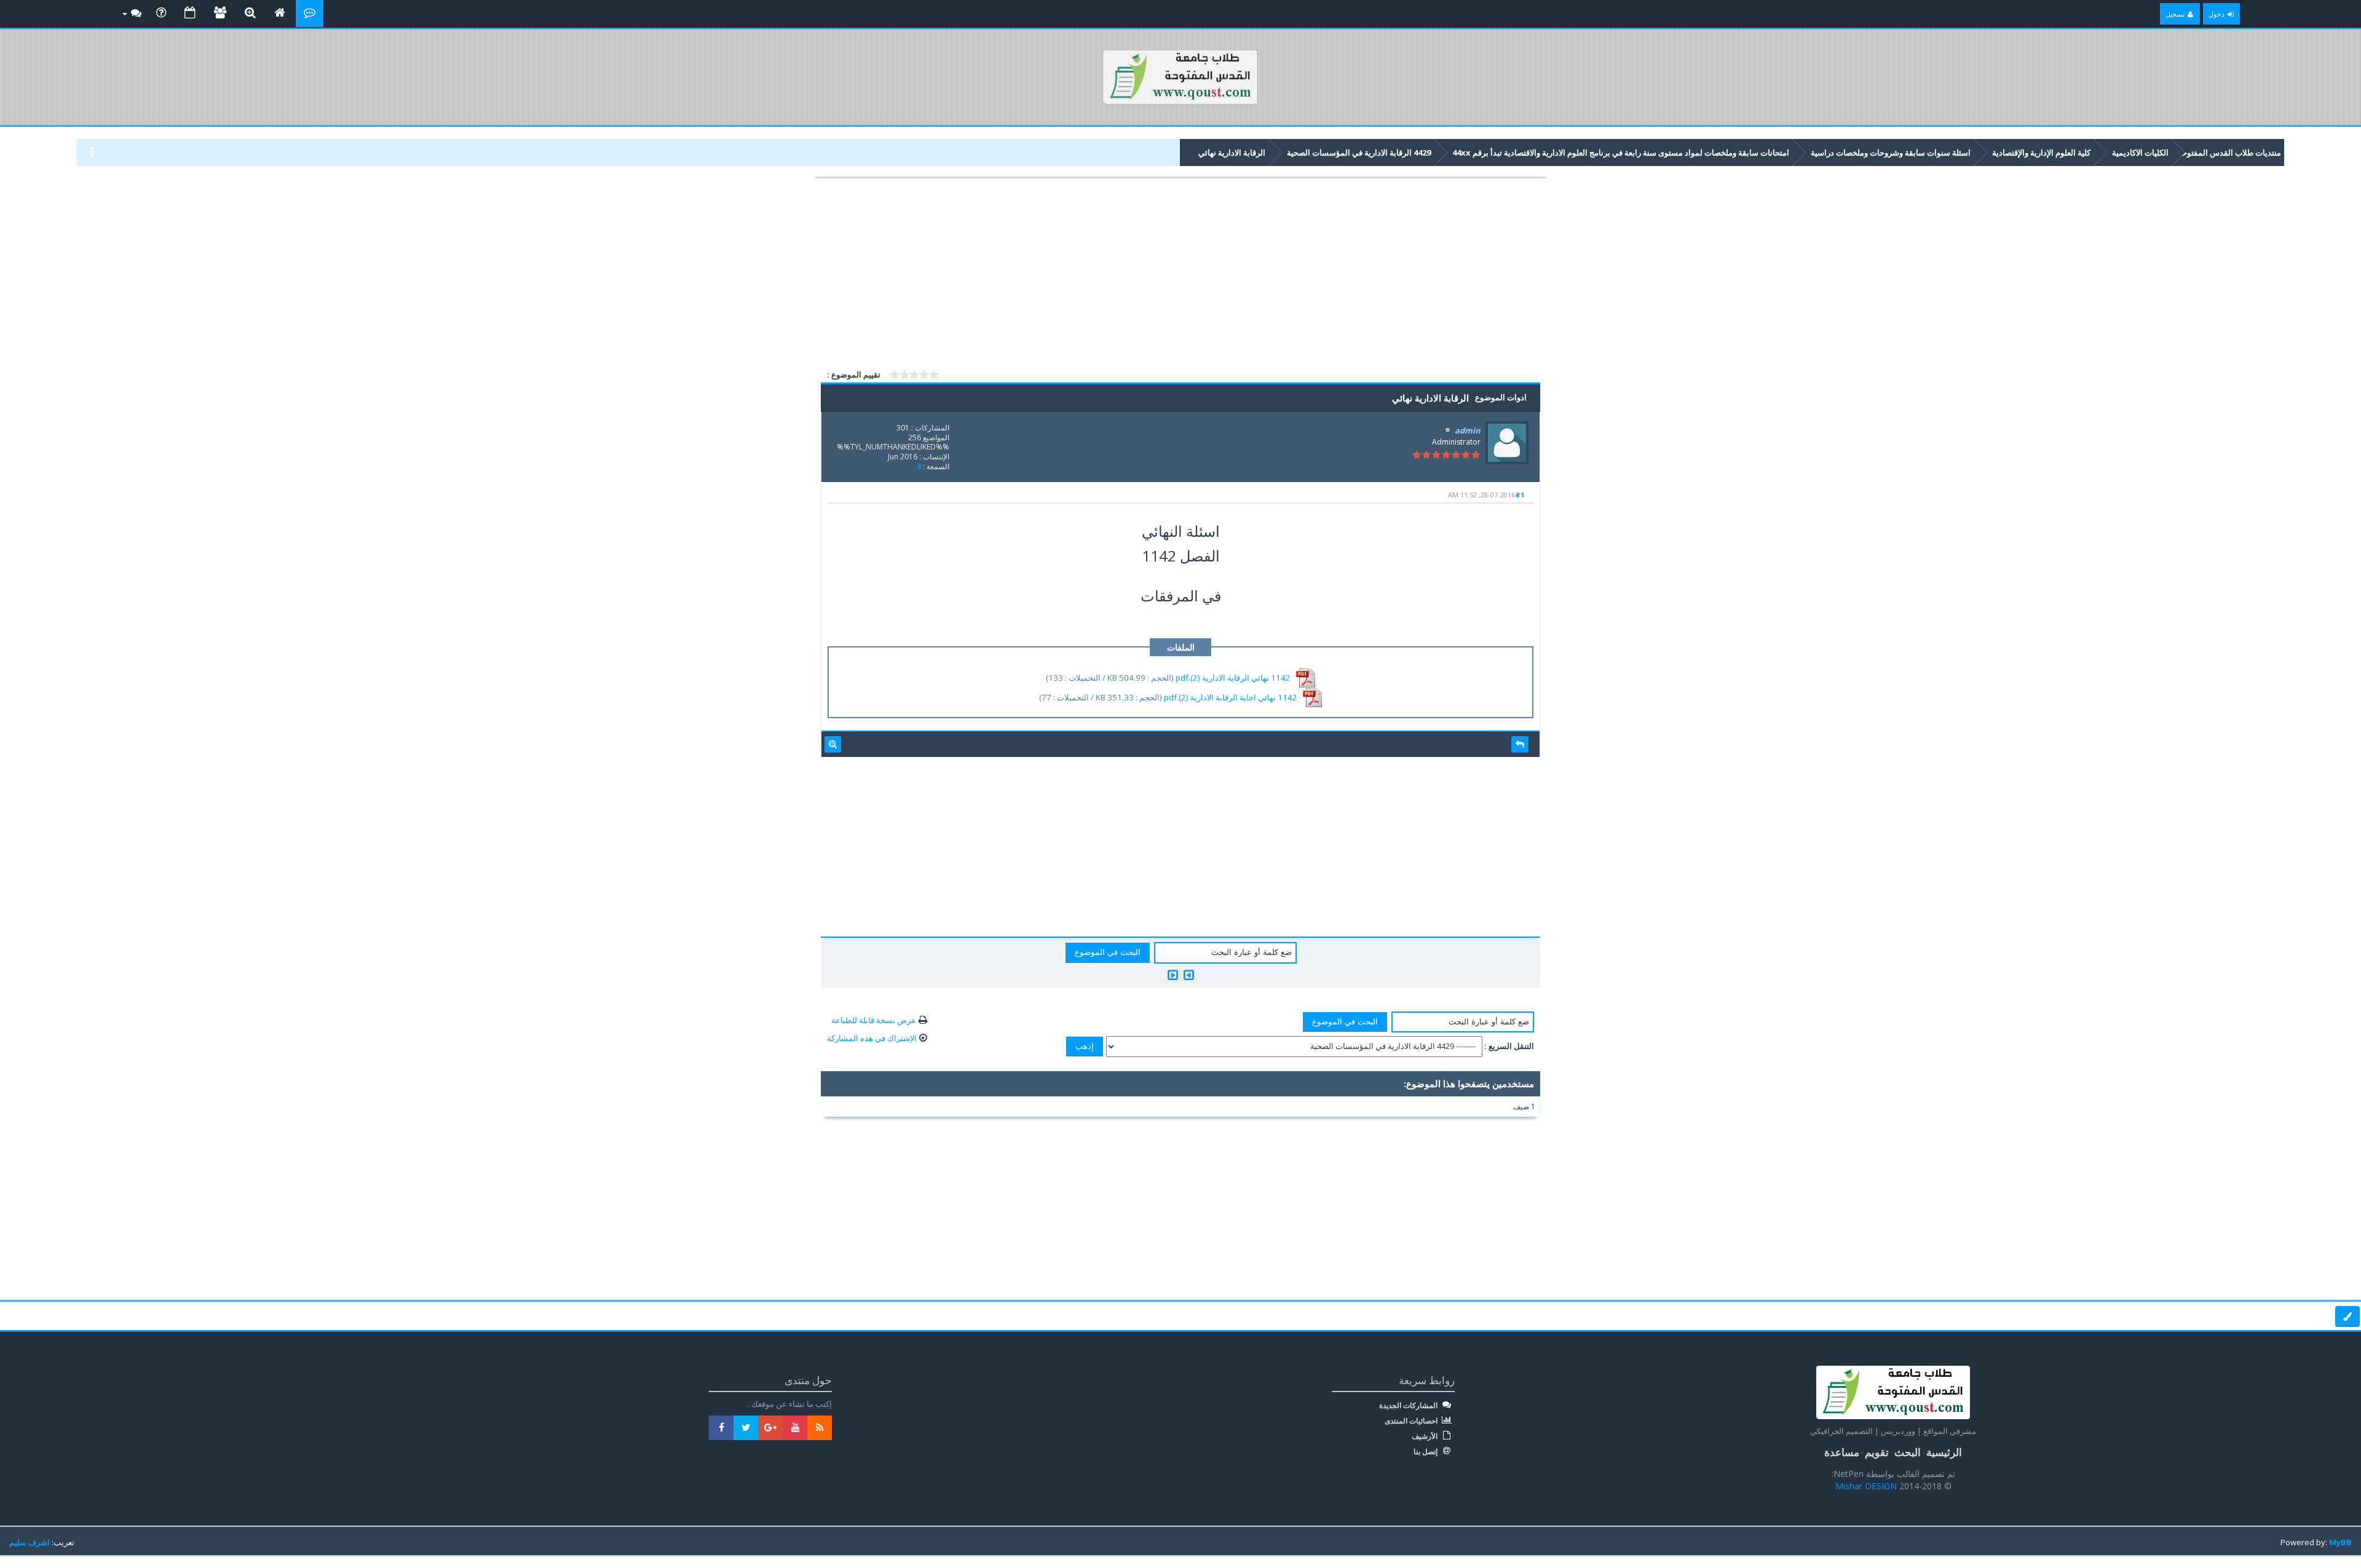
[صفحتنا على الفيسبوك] (721, 1428)
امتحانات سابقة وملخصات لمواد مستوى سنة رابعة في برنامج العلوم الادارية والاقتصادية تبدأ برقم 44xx (1621, 152)
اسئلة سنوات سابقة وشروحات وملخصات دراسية (1891, 152)
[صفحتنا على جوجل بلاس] (770, 1428)
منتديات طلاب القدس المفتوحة (2229, 152)
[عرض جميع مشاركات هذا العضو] (833, 745)
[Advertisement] (1180, 275)
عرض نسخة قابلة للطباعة (874, 1020)
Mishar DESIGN (1867, 1486)
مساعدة (1842, 1452)
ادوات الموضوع (1501, 397)
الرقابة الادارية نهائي (1232, 152)
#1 (1520, 495)
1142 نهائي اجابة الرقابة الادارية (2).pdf (1231, 697)
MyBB (2340, 1542)
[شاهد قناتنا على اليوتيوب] (795, 1428)
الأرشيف (1426, 1436)
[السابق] (1189, 975)
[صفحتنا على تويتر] (746, 1428)
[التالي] (1173, 975)
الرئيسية (1944, 1452)
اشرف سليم (30, 1542)
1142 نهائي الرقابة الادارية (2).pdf (1233, 677)
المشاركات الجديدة (1409, 1406)
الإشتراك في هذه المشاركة (872, 1038)
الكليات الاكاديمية (2140, 152)
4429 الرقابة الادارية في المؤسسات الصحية (1359, 152)
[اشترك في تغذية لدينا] (820, 1428)
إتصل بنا (1426, 1452)
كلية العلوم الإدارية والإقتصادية (2041, 152)
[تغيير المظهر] (2347, 1317)
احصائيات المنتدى (1412, 1421)
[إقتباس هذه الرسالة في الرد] (1520, 745)
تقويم (1877, 1452)
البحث (1908, 1452)
